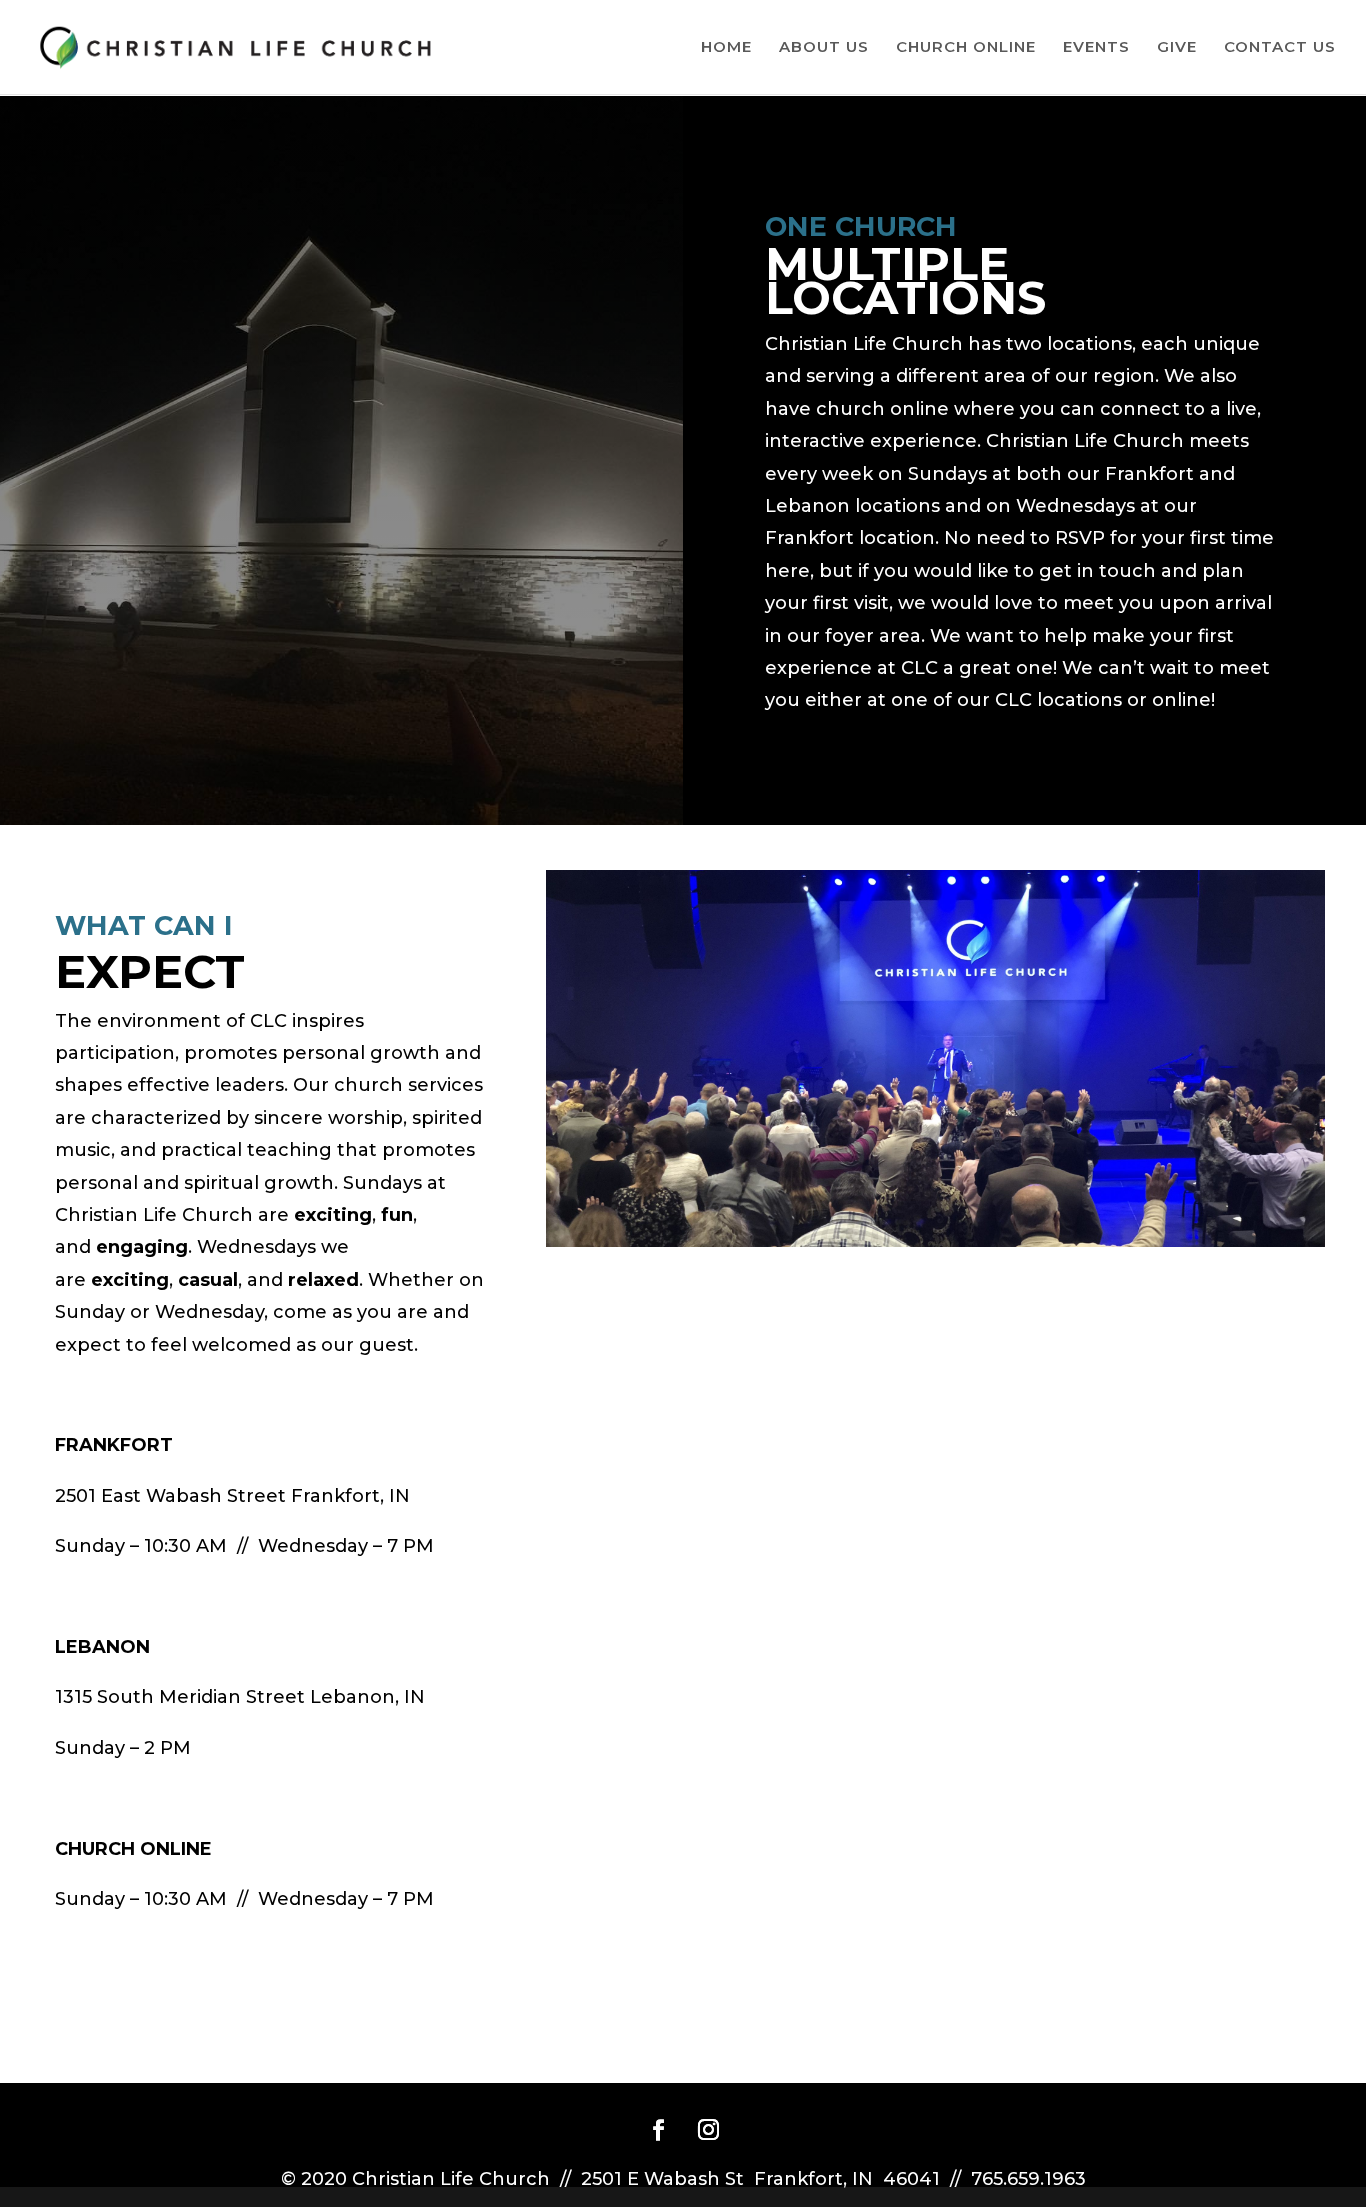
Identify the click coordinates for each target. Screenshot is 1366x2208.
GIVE (1177, 48)
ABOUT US (824, 48)
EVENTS (1096, 48)
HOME (726, 48)
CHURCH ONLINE (966, 48)
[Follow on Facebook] (658, 2130)
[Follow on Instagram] (708, 2130)
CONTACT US (1280, 48)
